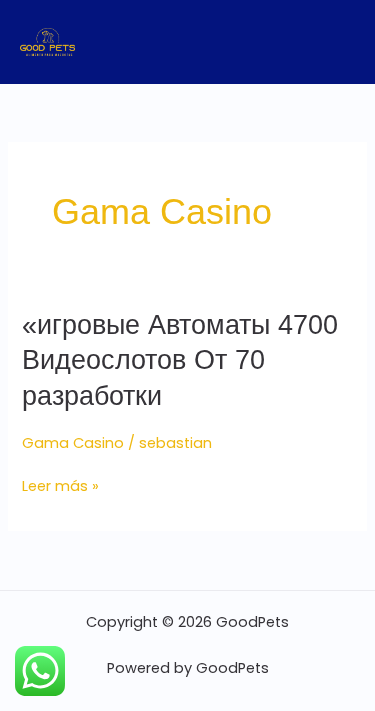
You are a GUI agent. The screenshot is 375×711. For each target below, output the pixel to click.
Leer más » (60, 486)
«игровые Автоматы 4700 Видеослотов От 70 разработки (180, 360)
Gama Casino (73, 443)
